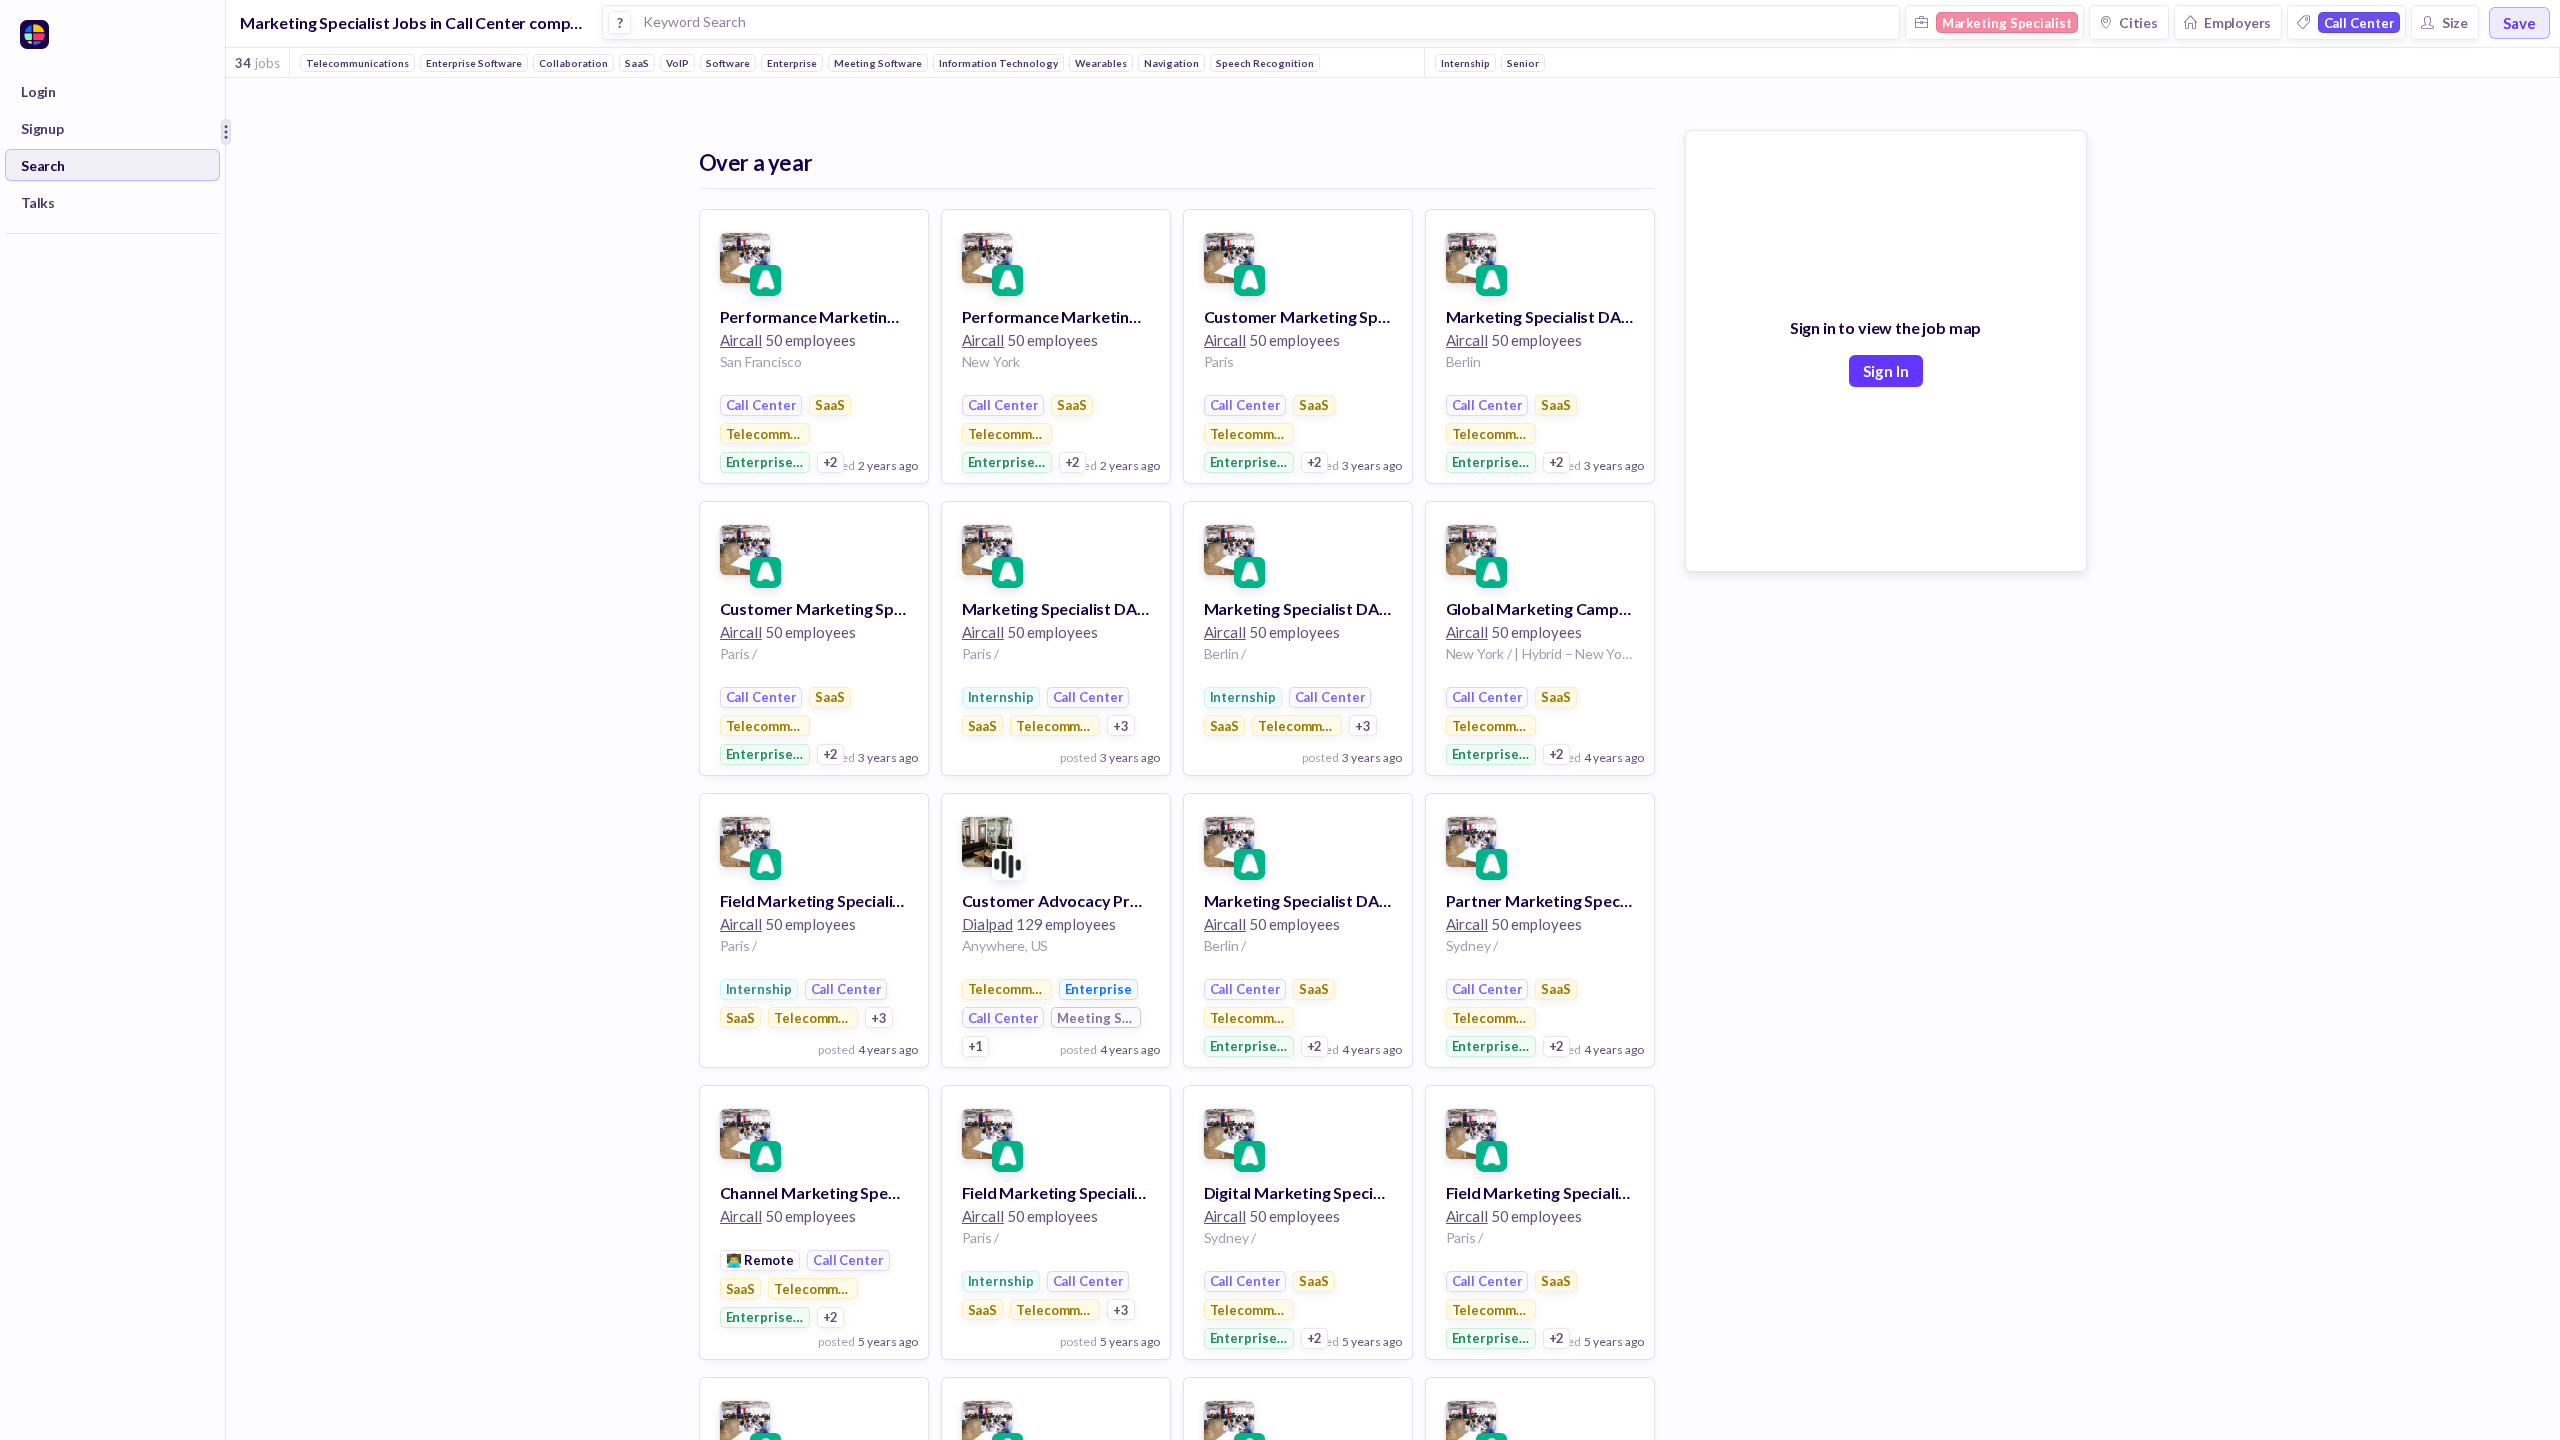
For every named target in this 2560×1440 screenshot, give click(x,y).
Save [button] (2519, 23)
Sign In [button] (1886, 371)
